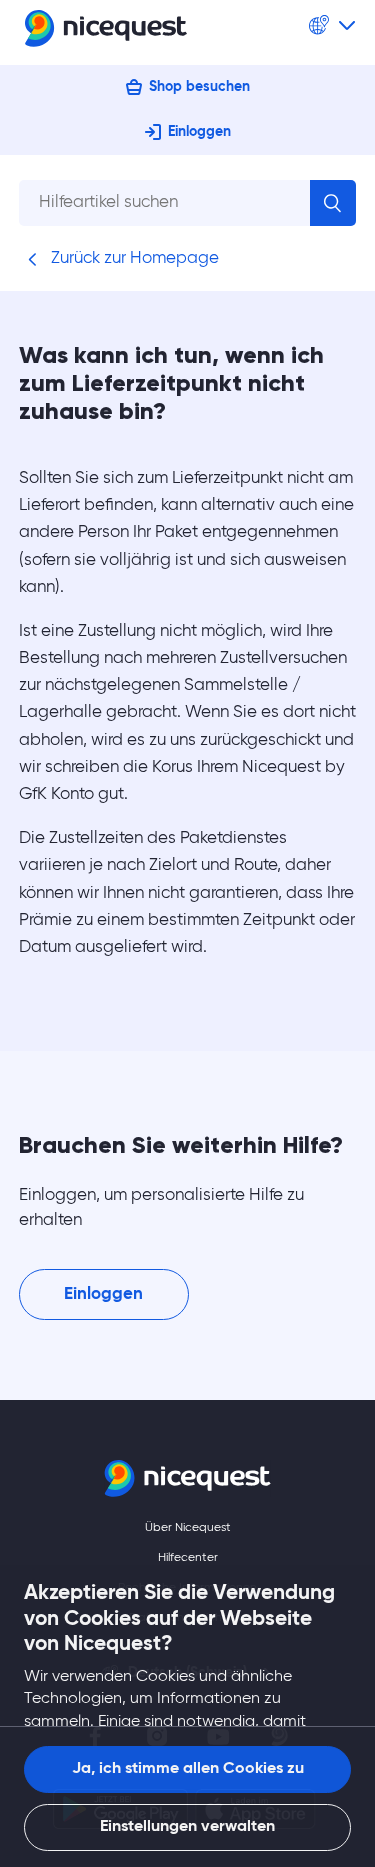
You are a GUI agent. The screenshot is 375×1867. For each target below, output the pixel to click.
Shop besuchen (199, 87)
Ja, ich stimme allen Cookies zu (188, 1769)
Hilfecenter (188, 1558)
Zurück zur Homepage (133, 258)
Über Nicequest (188, 1528)
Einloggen (199, 132)
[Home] (106, 32)
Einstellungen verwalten (187, 1827)
